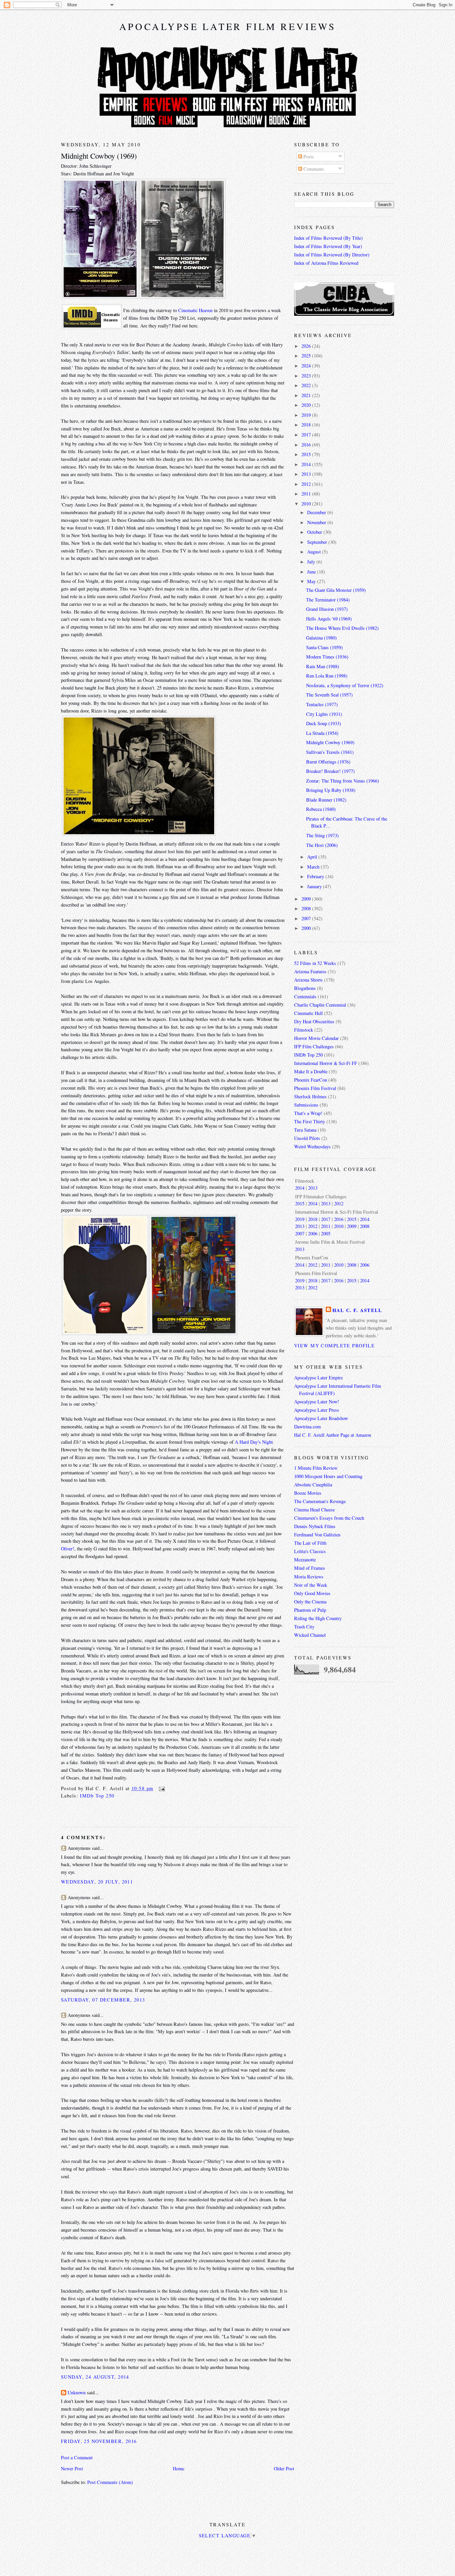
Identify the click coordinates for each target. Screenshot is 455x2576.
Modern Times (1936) (327, 657)
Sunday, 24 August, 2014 (95, 2377)
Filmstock (304, 1030)
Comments (313, 169)
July (312, 562)
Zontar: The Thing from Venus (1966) (343, 781)
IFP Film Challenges (314, 1046)
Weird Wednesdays (312, 1146)
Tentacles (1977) (322, 704)
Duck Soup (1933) (324, 723)
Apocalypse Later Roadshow (321, 1418)
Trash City (304, 1627)
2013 (307, 474)
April (313, 857)
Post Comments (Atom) (110, 2482)
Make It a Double (311, 1071)
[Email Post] (161, 1788)
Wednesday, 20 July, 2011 (97, 1882)
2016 (307, 445)
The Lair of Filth (310, 1543)
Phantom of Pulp (310, 1610)
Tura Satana (305, 1130)
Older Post (284, 2468)
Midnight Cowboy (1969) (99, 156)
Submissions (306, 1105)
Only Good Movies (312, 1593)
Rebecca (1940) (321, 809)
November (317, 522)
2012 (307, 484)
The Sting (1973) (322, 835)
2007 (307, 918)
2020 (307, 405)
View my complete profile (334, 1346)
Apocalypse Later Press (317, 1410)
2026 (307, 346)
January (315, 886)
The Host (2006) (322, 845)
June (312, 572)
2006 (313, 1233)
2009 (307, 899)
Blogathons (305, 988)
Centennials (305, 996)
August (315, 552)
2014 (307, 464)
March (314, 867)
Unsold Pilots (307, 1138)
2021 (307, 395)
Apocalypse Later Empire (318, 1378)
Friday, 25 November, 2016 (99, 2441)
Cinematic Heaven (195, 310)
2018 (307, 425)
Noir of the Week (311, 1585)
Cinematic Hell (308, 1013)
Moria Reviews (309, 1577)
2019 (307, 415)
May (312, 581)
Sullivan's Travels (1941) (330, 752)
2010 (307, 504)
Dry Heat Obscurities (314, 1021)
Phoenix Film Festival (315, 1088)
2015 (307, 454)
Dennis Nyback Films (315, 1526)
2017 (307, 435)
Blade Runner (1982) (326, 800)
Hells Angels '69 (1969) (329, 619)
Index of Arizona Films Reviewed (326, 263)
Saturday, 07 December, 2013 (103, 2000)
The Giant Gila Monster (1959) (336, 590)
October (315, 532)
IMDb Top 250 (97, 1796)
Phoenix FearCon (311, 1080)
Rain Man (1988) (323, 666)
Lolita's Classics (310, 1551)
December (317, 512)
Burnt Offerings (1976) (328, 762)
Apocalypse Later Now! (317, 1402)
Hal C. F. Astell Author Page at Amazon (333, 1435)
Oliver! (68, 1549)
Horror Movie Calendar (316, 1038)
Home (179, 2468)
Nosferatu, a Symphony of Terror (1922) (345, 685)
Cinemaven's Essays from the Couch (329, 1518)
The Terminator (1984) (328, 600)
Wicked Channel (310, 1635)
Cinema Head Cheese (314, 1510)
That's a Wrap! (308, 1113)
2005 (326, 1233)
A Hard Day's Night (254, 1442)
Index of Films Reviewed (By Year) (328, 246)
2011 (307, 494)
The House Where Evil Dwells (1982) (342, 628)
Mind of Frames (310, 1568)
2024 (307, 366)
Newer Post (72, 2468)
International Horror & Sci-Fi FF (326, 1063)
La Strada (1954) (322, 733)
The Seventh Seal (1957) (329, 695)
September (318, 542)
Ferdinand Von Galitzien (317, 1535)
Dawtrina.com (307, 1427)
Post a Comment (77, 2457)
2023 (307, 376)
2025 (307, 356)
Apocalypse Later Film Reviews (228, 26)
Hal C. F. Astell (357, 1310)
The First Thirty (310, 1121)
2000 (307, 928)
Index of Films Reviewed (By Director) (332, 255)
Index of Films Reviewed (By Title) (328, 238)
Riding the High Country (318, 1618)
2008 (307, 908)
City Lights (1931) (324, 714)
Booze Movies (308, 1493)
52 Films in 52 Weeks (315, 963)
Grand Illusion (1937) (327, 609)
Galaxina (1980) (321, 638)
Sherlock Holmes (310, 1096)
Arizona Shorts (308, 980)
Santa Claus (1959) (324, 647)
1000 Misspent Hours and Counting (328, 1476)
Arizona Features (310, 971)
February (316, 876)
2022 (307, 385)
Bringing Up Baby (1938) (331, 790)
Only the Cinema (310, 1602)
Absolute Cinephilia (313, 1485)
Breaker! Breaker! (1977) (330, 771)
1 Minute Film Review (316, 1468)
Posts (308, 157)
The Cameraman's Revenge (320, 1501)
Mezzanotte (305, 1560)
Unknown (77, 2392)
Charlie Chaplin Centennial (320, 1005)
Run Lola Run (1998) (327, 676)
